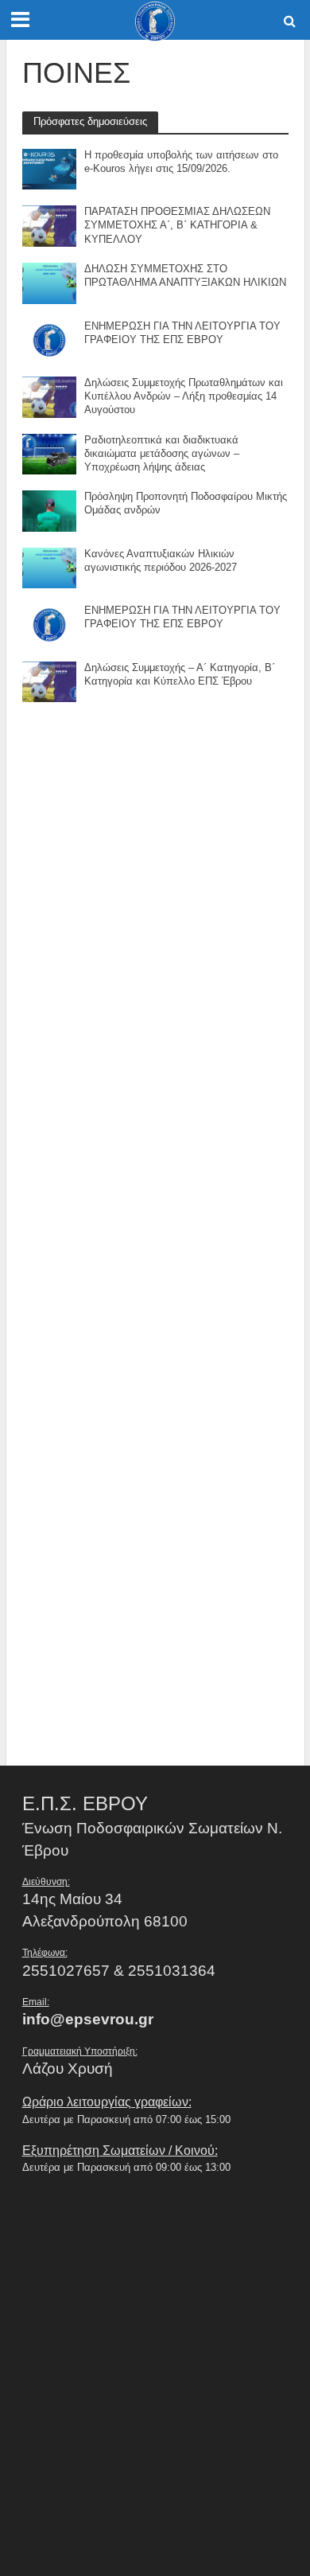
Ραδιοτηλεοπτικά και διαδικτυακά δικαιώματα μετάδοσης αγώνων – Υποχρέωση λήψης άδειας (162, 454)
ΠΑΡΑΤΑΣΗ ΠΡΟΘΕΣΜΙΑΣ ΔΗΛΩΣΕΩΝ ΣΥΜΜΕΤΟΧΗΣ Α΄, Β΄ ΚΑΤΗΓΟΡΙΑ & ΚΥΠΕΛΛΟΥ (177, 225)
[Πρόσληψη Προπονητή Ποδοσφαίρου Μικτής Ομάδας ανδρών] (50, 510)
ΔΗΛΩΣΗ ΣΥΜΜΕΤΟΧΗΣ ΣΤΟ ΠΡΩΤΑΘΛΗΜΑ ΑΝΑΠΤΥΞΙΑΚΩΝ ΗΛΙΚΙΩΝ (185, 276)
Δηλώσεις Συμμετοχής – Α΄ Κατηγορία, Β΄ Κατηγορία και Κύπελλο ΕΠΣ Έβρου (180, 675)
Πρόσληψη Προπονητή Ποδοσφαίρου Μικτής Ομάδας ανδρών (186, 503)
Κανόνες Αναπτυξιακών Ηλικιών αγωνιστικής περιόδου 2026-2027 (161, 561)
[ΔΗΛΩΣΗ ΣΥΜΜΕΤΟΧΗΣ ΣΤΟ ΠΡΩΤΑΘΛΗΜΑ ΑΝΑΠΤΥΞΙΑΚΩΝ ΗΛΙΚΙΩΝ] (50, 282)
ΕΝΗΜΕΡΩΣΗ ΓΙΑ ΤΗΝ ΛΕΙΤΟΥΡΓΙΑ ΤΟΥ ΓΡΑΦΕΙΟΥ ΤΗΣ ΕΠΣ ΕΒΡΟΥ (182, 333)
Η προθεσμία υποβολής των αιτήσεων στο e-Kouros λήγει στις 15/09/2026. (181, 162)
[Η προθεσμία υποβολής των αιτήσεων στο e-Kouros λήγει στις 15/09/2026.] (50, 168)
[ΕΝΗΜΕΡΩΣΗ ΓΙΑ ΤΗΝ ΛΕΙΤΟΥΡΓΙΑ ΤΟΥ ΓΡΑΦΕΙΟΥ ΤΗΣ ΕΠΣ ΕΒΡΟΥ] (50, 339)
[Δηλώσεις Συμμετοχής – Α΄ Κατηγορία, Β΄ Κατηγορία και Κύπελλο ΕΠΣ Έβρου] (50, 681)
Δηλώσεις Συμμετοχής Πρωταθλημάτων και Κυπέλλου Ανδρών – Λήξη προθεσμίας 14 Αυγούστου (184, 396)
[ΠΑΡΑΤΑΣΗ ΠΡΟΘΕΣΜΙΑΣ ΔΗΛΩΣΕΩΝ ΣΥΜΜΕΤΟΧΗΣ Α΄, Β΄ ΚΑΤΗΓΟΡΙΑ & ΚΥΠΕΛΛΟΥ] (50, 225)
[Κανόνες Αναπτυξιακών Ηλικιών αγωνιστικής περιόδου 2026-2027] (50, 567)
